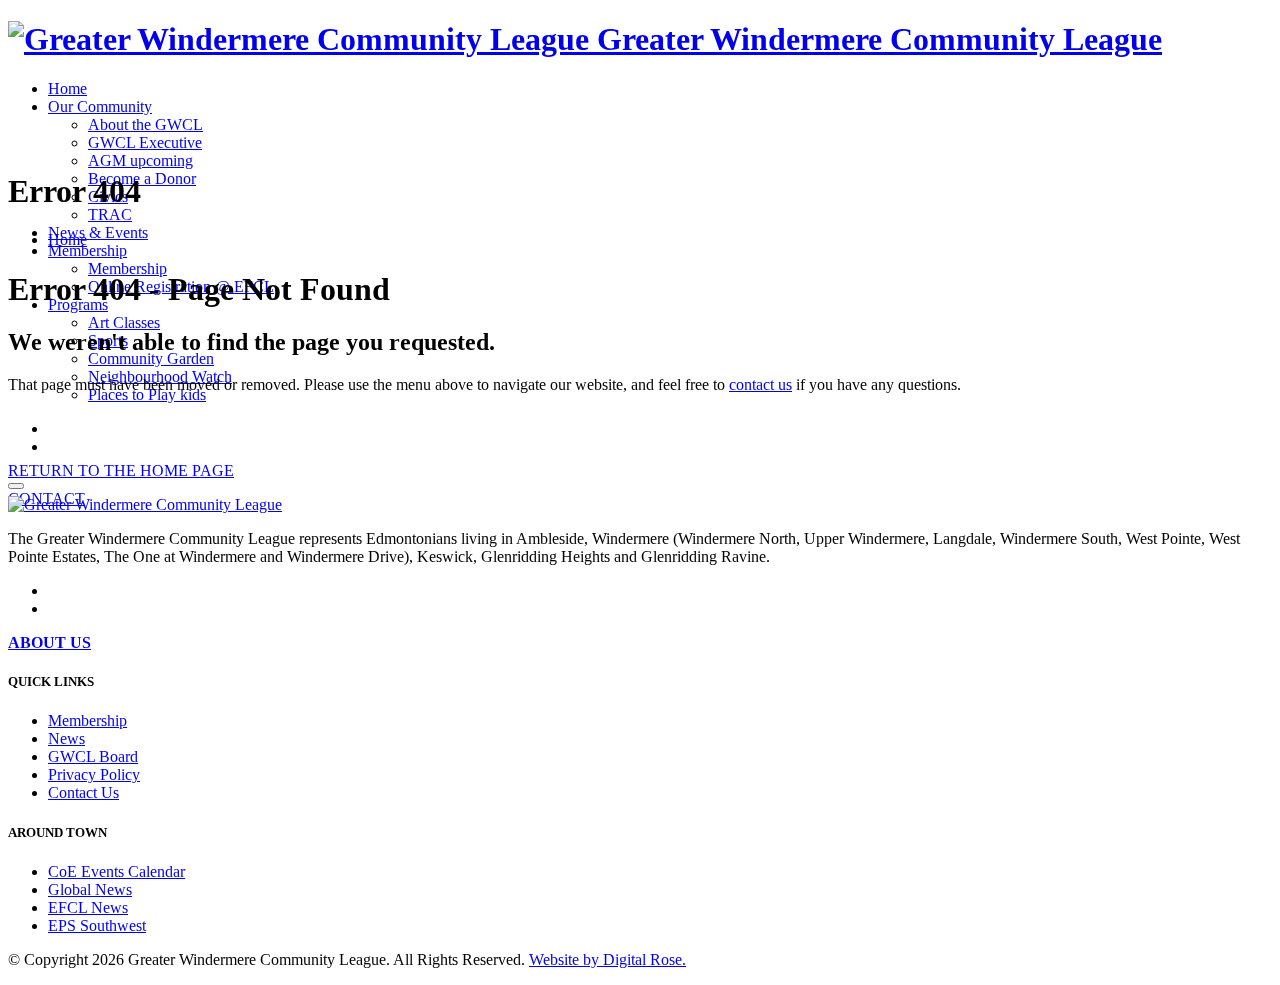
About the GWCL (145, 124)
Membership (87, 250)
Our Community (100, 106)
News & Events (98, 232)
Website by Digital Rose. (607, 959)
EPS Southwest (97, 925)
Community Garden (151, 358)
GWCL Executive (145, 142)
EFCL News (88, 907)
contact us (760, 384)
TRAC (110, 214)
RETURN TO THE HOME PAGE (121, 470)
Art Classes (124, 322)
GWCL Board (93, 756)
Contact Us (83, 792)
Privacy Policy (94, 774)
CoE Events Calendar (116, 871)
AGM (140, 160)
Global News (90, 889)
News (66, 738)
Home (67, 88)
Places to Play (147, 394)
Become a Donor (142, 178)
